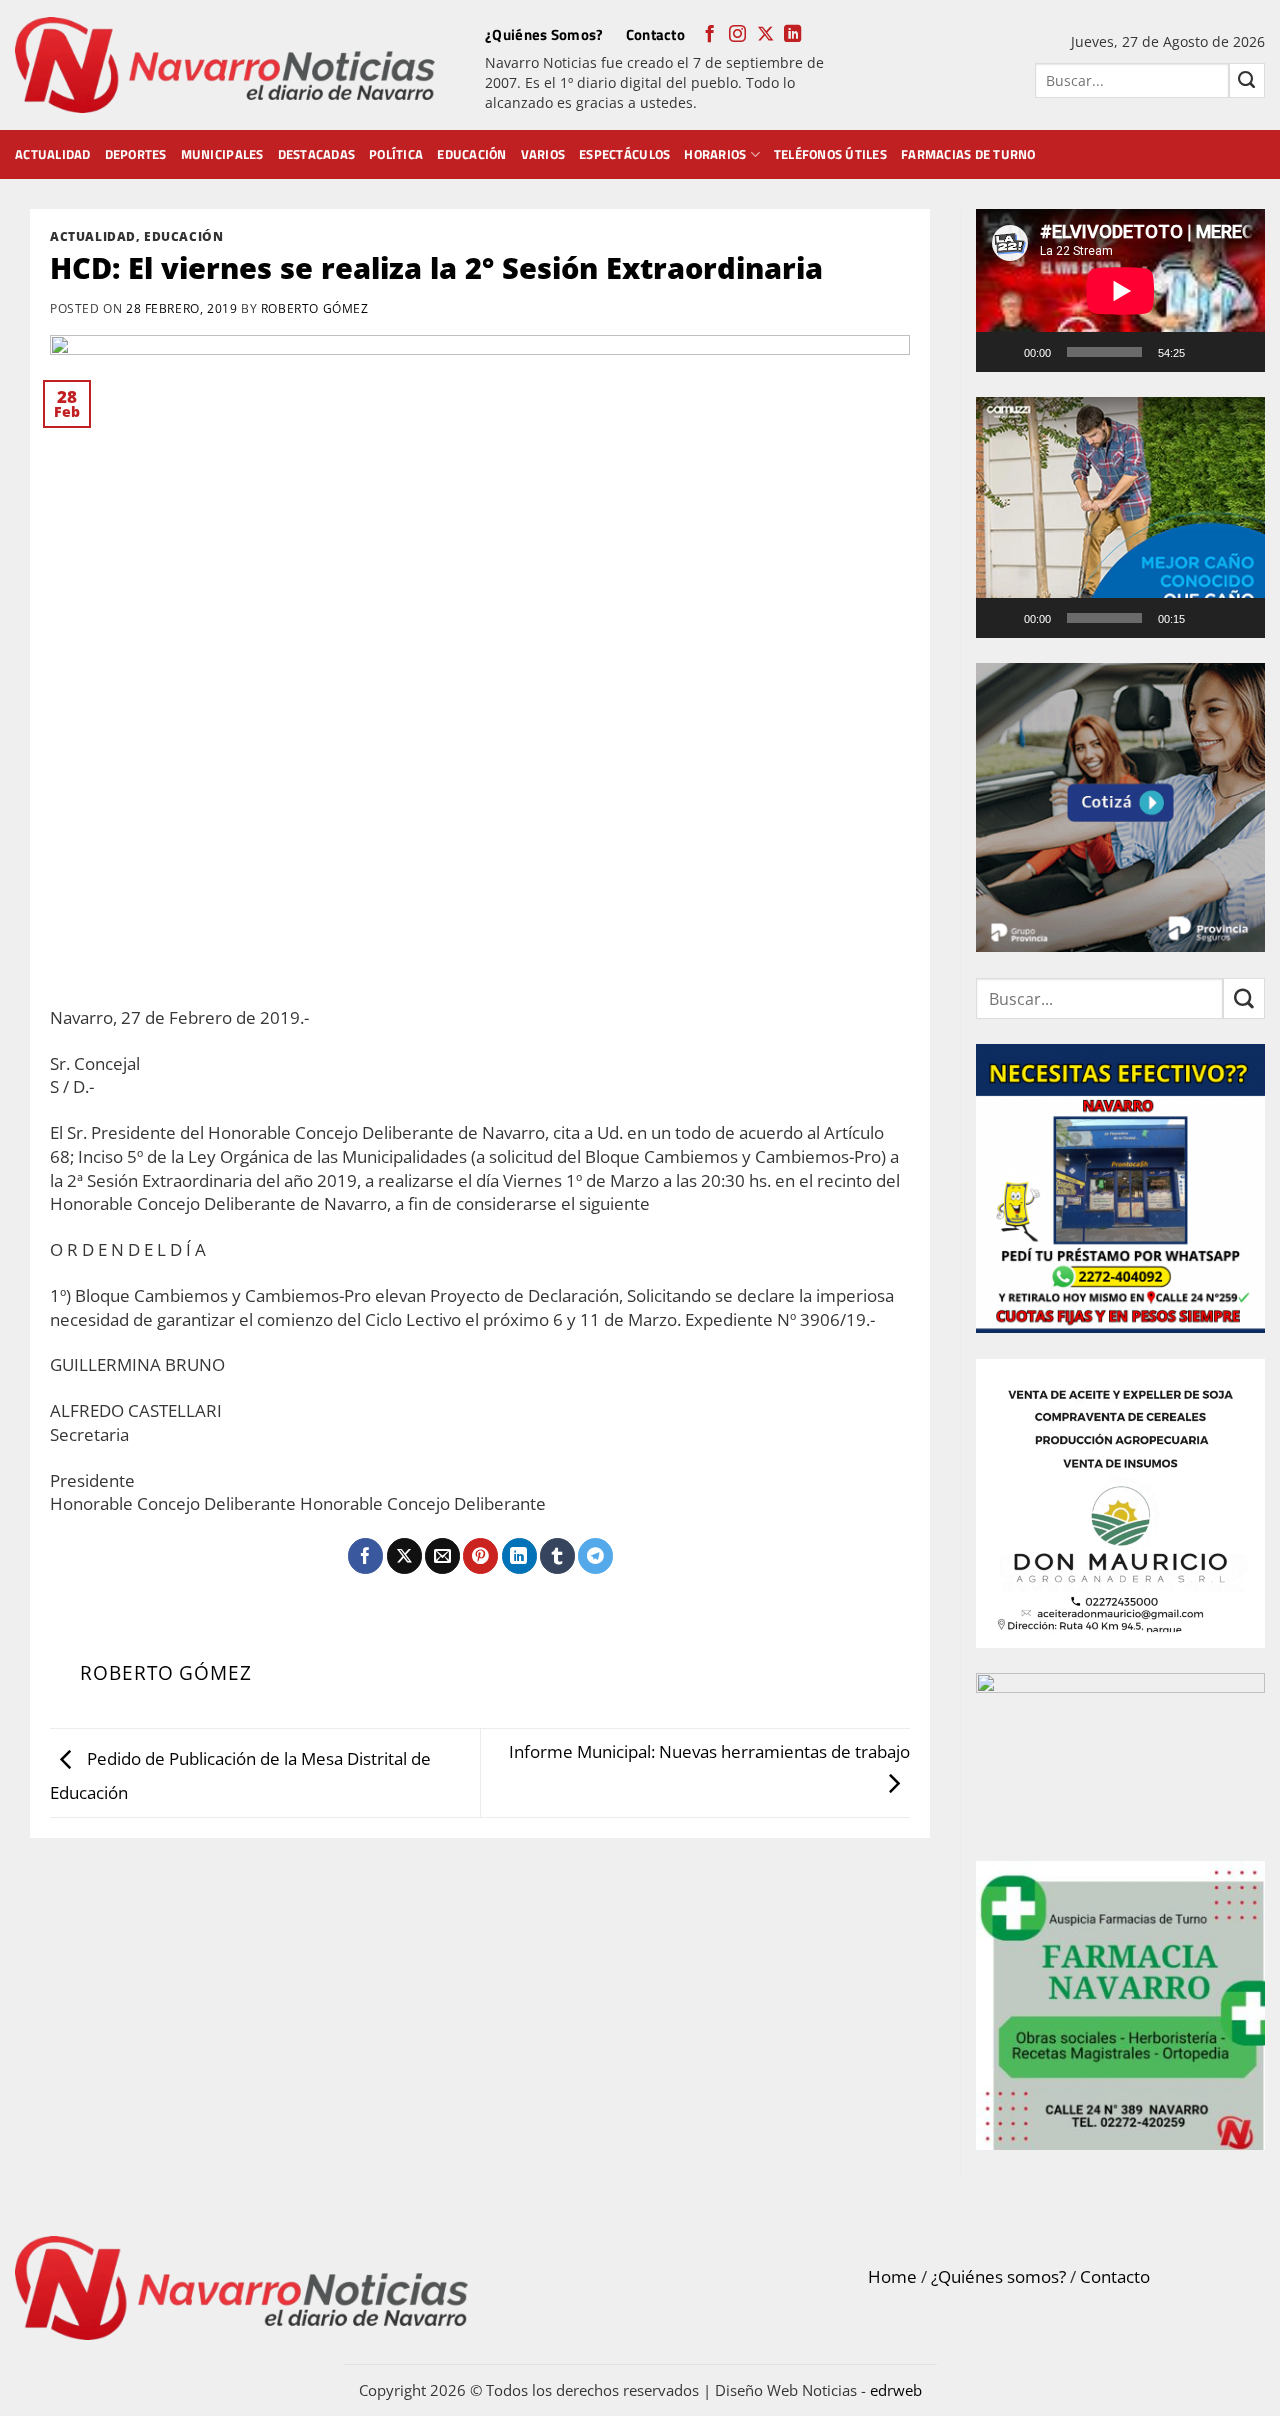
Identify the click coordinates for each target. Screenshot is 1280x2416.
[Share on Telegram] (595, 1556)
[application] (1120, 290)
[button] (1121, 517)
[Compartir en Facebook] (365, 1556)
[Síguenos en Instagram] (737, 35)
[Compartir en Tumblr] (557, 1556)
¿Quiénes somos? (998, 2276)
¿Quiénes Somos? (544, 34)
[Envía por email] (442, 1556)
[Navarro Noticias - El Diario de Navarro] (225, 65)
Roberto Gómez (315, 308)
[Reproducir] (1004, 352)
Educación (471, 154)
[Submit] (1247, 80)
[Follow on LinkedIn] (792, 35)
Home (892, 2276)
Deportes (136, 154)
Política (396, 154)
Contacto (655, 34)
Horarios (715, 154)
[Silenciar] (1209, 352)
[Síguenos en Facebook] (709, 35)
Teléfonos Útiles (830, 154)
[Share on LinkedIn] (519, 1556)
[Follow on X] (765, 35)
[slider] (1104, 618)
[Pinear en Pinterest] (480, 1556)
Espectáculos (624, 154)
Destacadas (317, 154)
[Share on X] (404, 1556)
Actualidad (53, 154)
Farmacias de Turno (968, 154)
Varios (543, 154)
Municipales (222, 154)
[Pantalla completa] (1241, 352)
